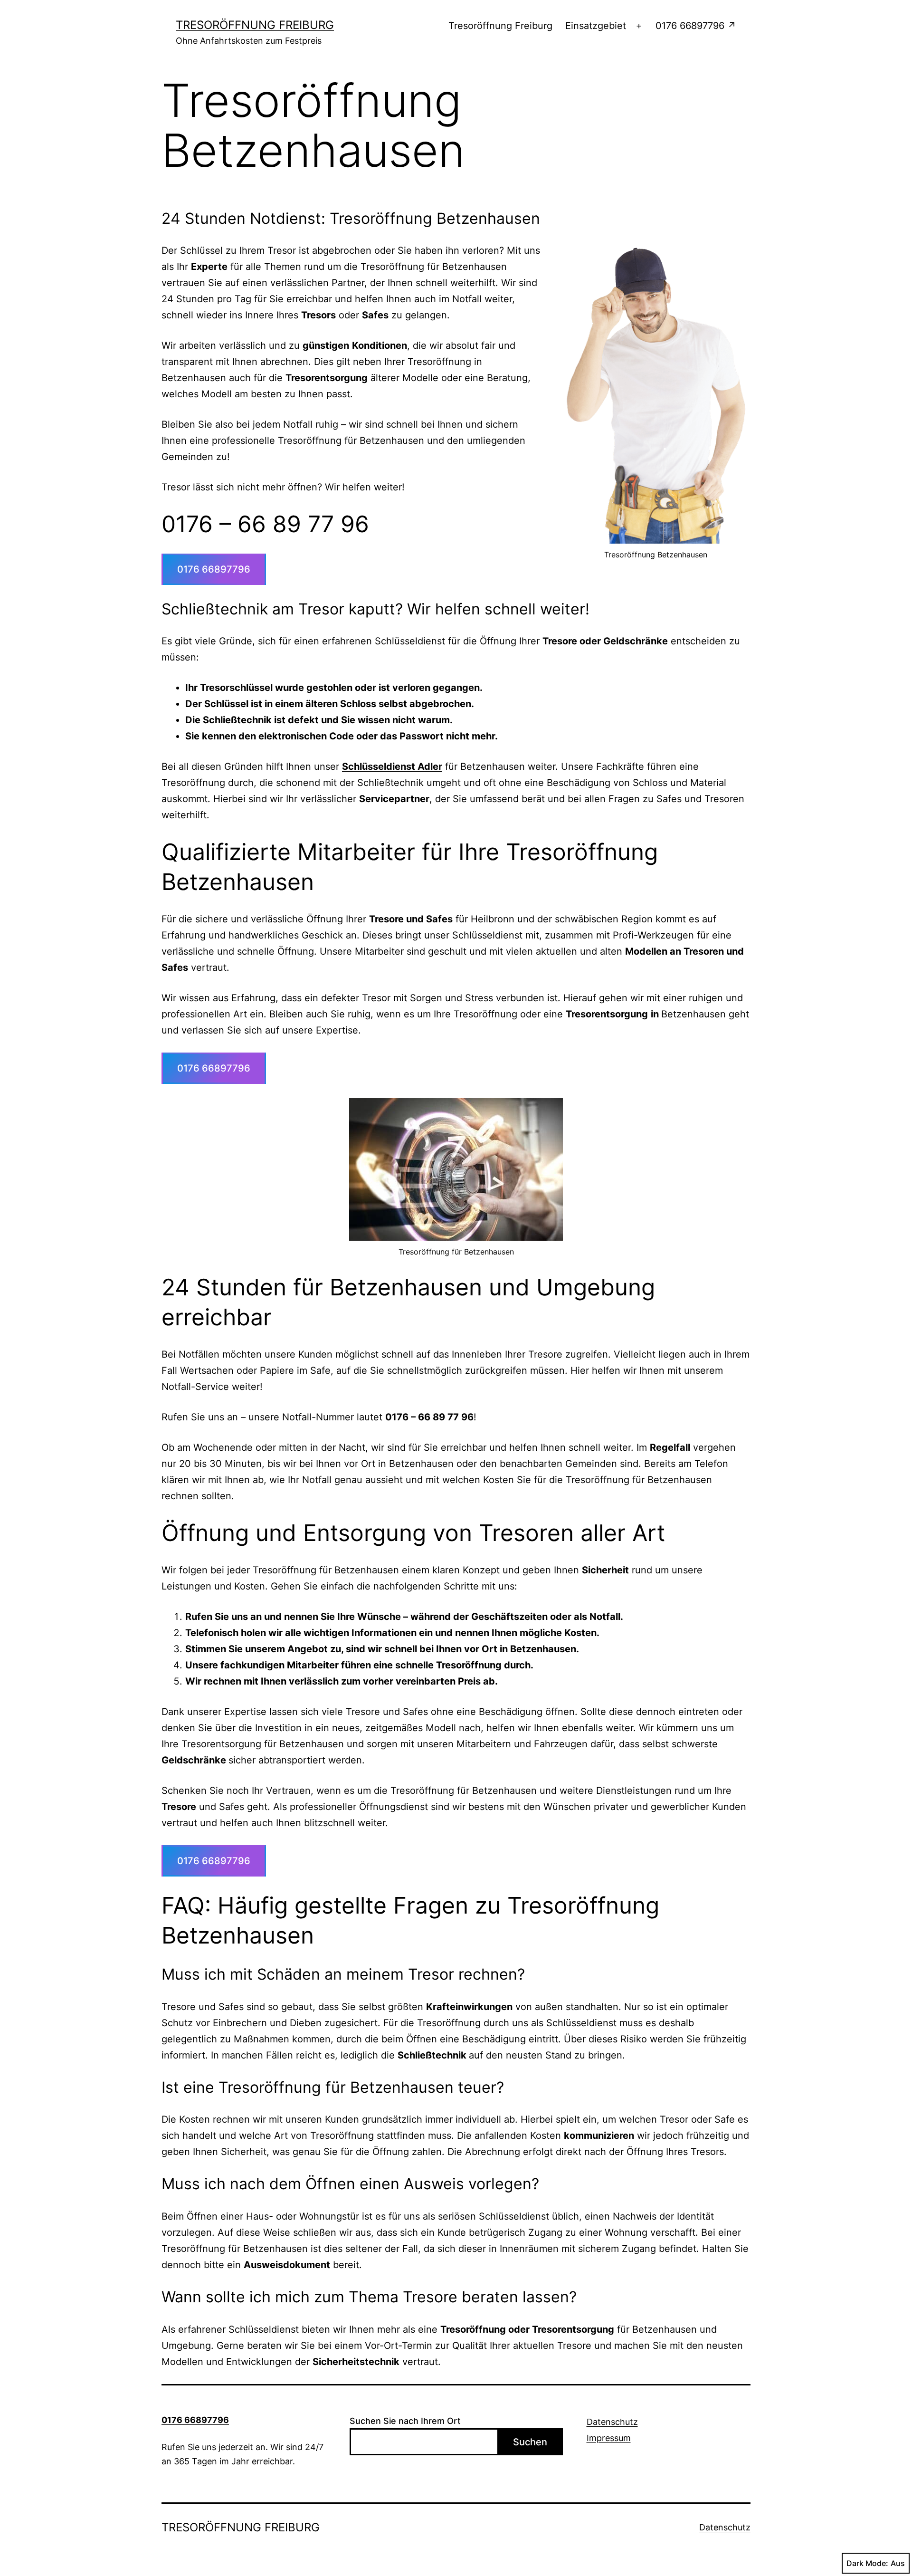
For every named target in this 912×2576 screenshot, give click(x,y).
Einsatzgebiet (596, 26)
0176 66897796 (214, 569)
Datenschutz (612, 2422)
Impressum (609, 2438)
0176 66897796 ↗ (696, 26)
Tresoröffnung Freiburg (255, 25)
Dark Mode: (867, 2563)
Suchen (530, 2442)
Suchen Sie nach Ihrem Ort (405, 2421)
